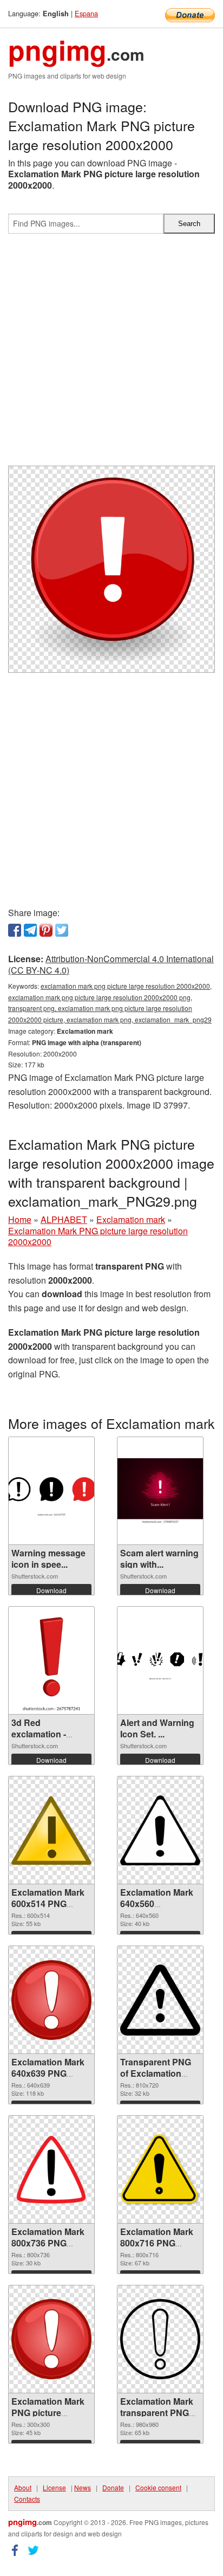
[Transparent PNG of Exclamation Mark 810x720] (160, 2000)
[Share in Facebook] (15, 930)
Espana (86, 13)
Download (51, 1590)
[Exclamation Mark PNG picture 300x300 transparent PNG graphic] (51, 2339)
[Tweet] (62, 930)
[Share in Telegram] (30, 930)
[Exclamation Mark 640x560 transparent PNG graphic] (160, 1831)
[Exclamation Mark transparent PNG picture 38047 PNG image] (160, 2339)
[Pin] (46, 930)
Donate (113, 2487)
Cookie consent (158, 2487)
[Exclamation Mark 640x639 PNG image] (51, 2000)
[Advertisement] (111, 354)
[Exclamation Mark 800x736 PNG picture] (51, 2169)
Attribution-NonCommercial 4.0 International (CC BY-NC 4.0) (111, 964)
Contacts (27, 2499)
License (54, 2487)
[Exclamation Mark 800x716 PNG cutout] (160, 2169)
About (23, 2487)
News (83, 2487)
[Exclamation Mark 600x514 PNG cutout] (51, 1830)
